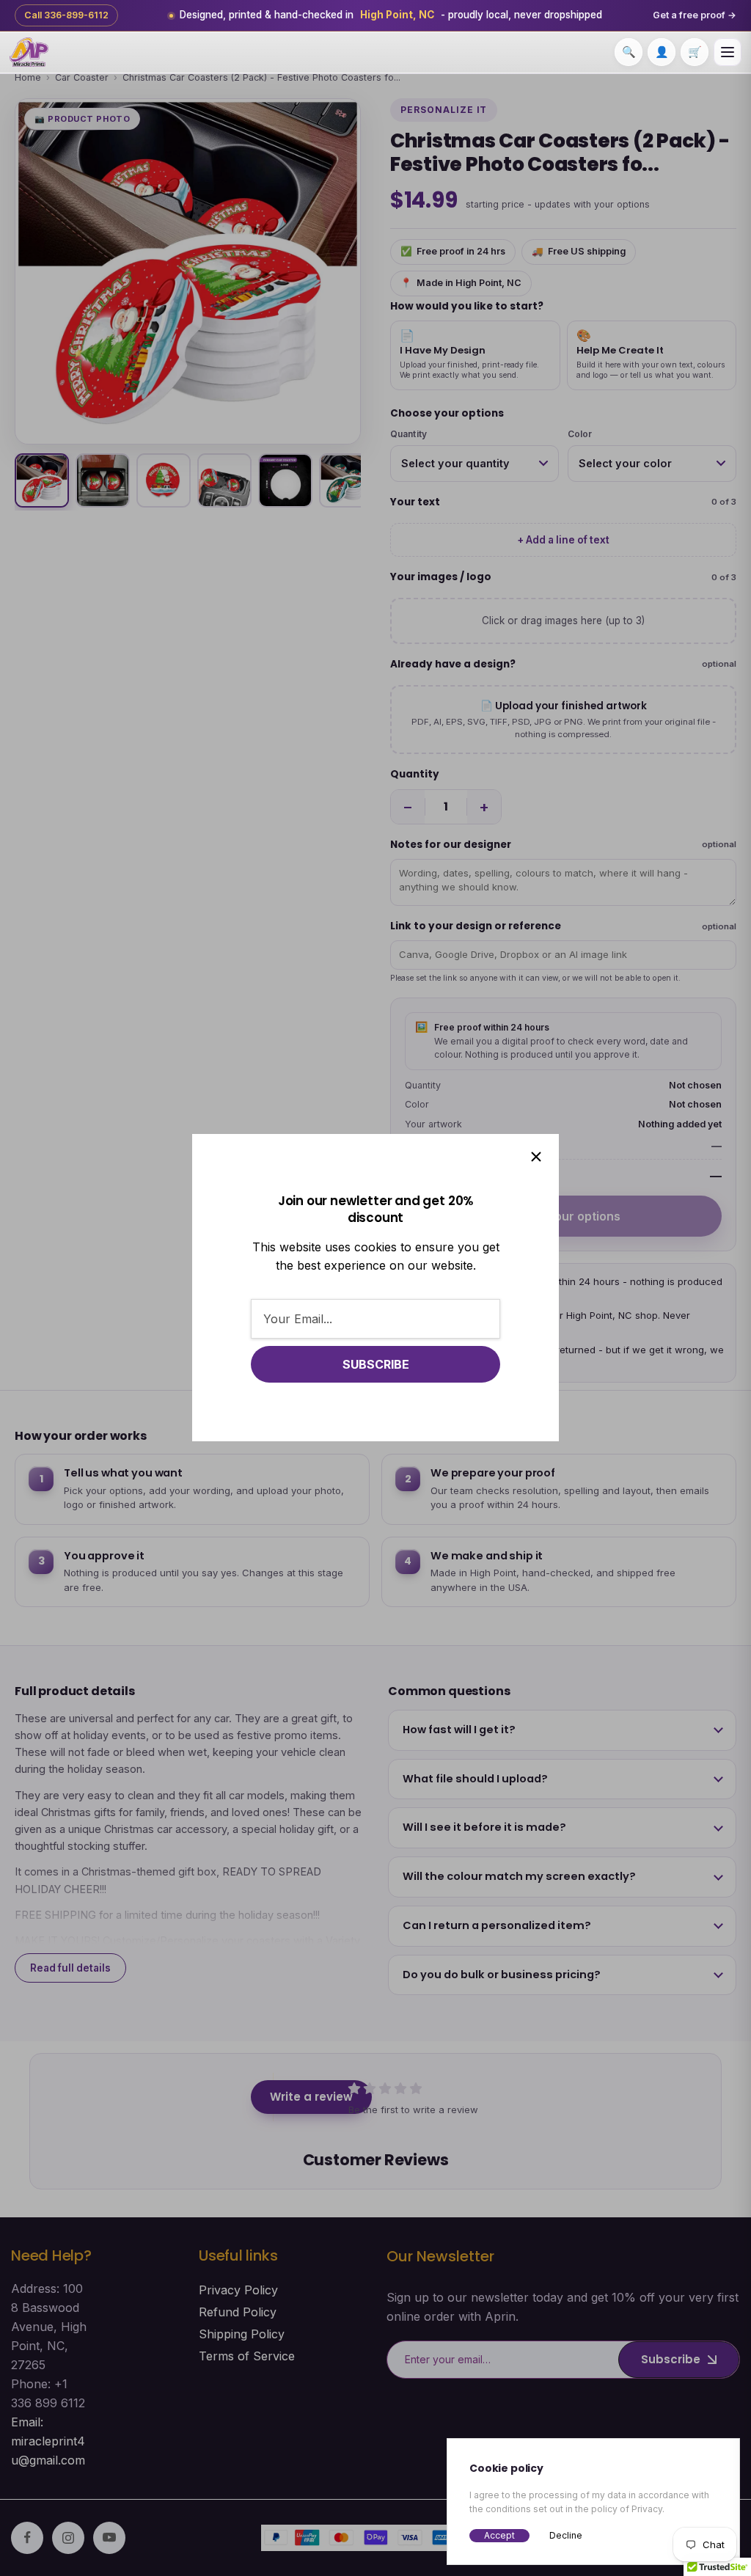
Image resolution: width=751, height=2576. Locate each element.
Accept (499, 2535)
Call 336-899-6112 (66, 15)
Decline (566, 2535)
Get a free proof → (695, 15)
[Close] (536, 1157)
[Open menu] (728, 52)
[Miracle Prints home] (29, 52)
